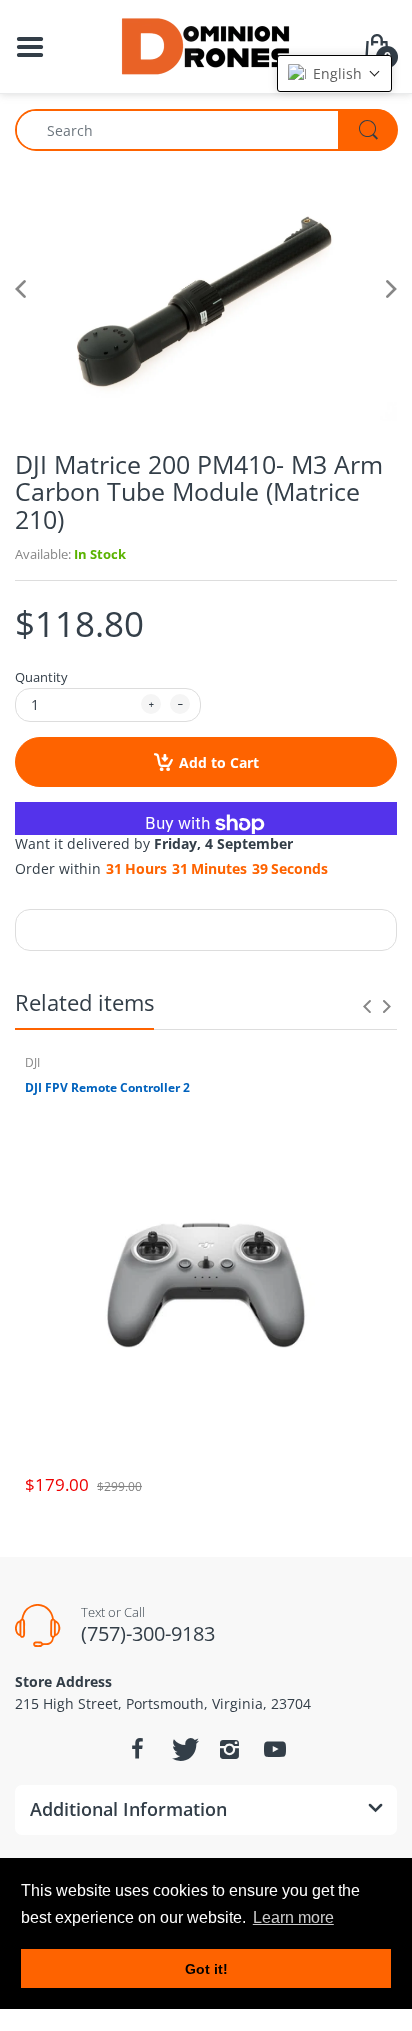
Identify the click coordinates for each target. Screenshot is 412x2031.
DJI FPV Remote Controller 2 (107, 1088)
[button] (334, 73)
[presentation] (367, 1006)
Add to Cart (219, 762)
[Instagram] (229, 1749)
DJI (32, 1062)
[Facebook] (137, 1749)
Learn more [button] (293, 1917)
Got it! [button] (206, 1969)
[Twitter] (183, 1749)
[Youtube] (275, 1749)
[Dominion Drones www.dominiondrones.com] (206, 44)
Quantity (41, 677)
